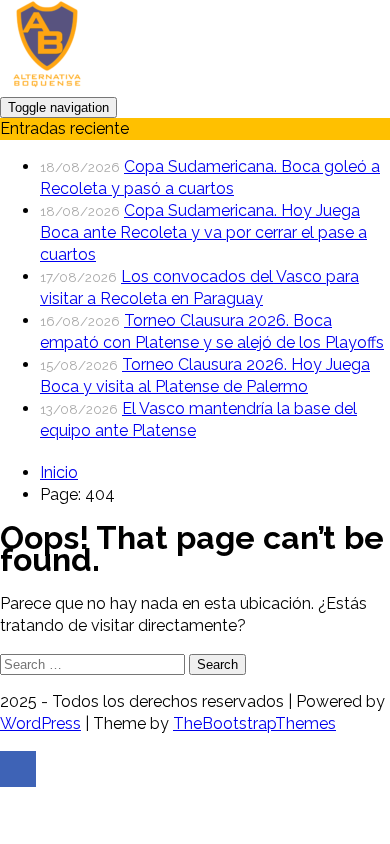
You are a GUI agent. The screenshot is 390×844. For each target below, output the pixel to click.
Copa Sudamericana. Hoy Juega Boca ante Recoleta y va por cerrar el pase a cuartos (203, 232)
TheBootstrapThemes (254, 723)
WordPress (40, 723)
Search (217, 664)
